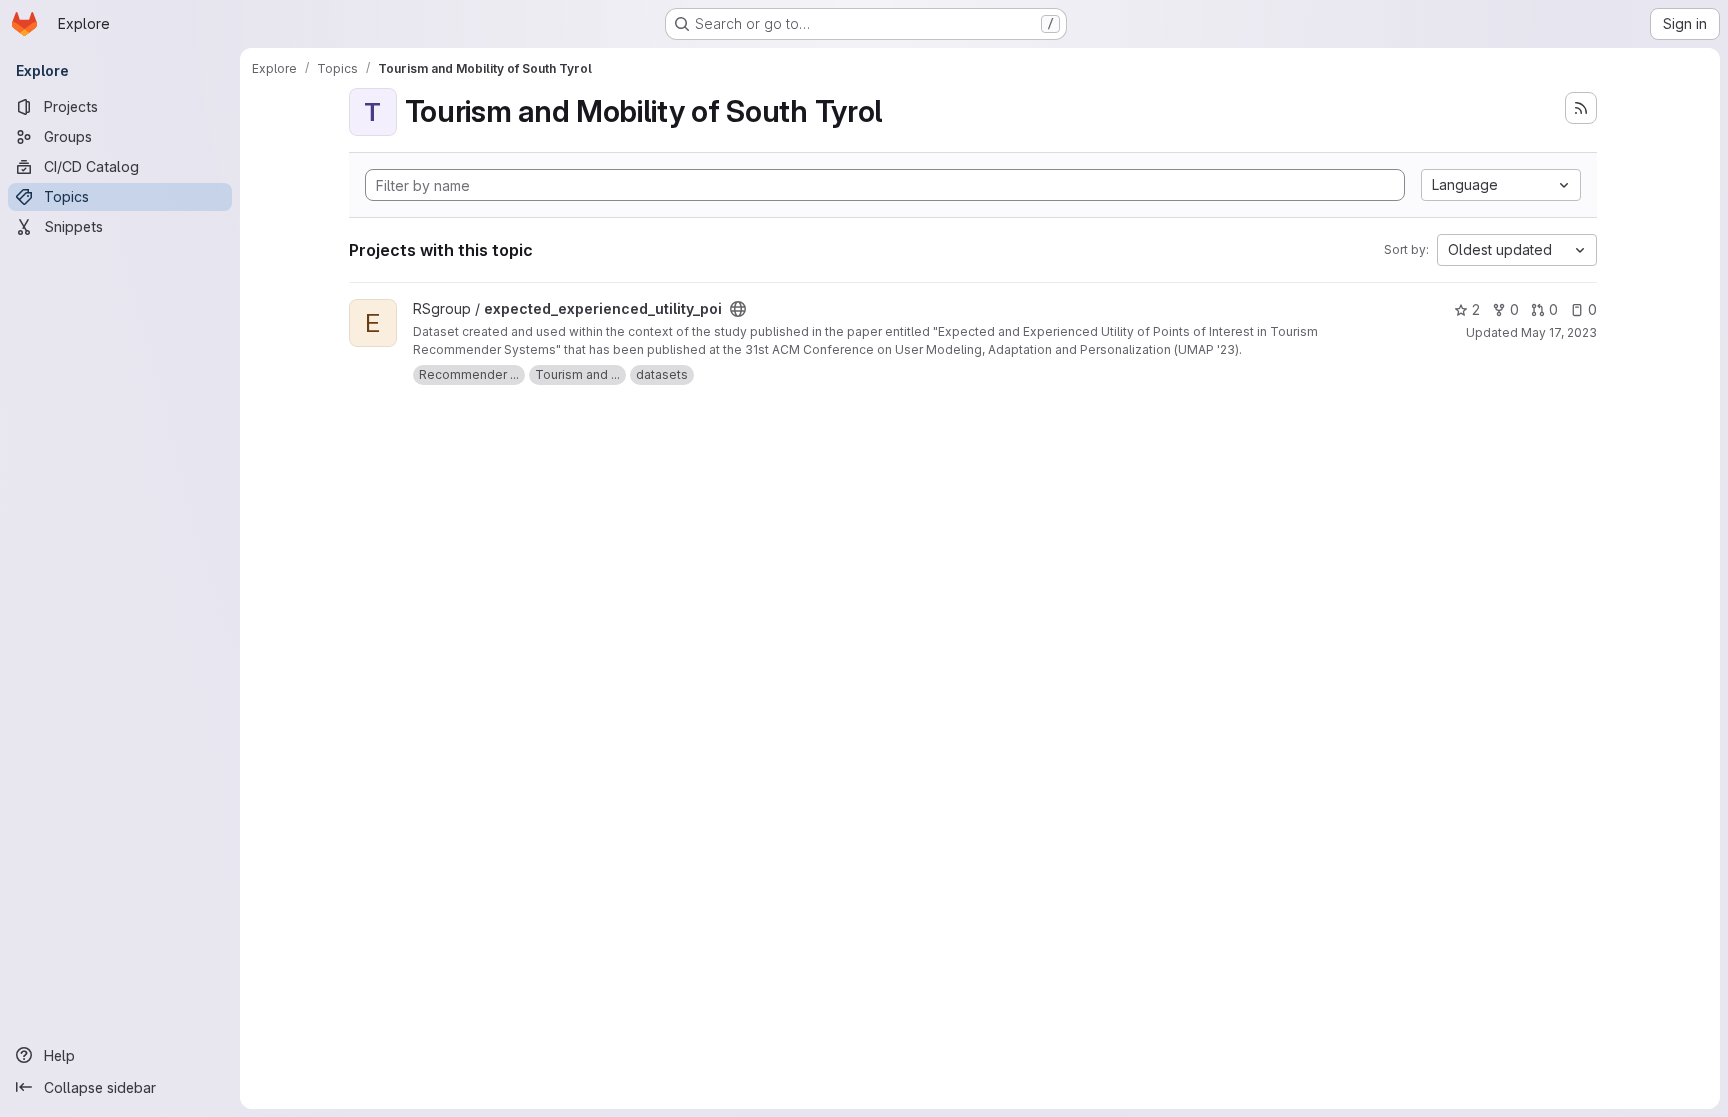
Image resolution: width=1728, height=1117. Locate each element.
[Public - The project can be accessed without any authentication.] (738, 309)
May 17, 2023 (1559, 332)
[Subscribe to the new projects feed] (1581, 108)
